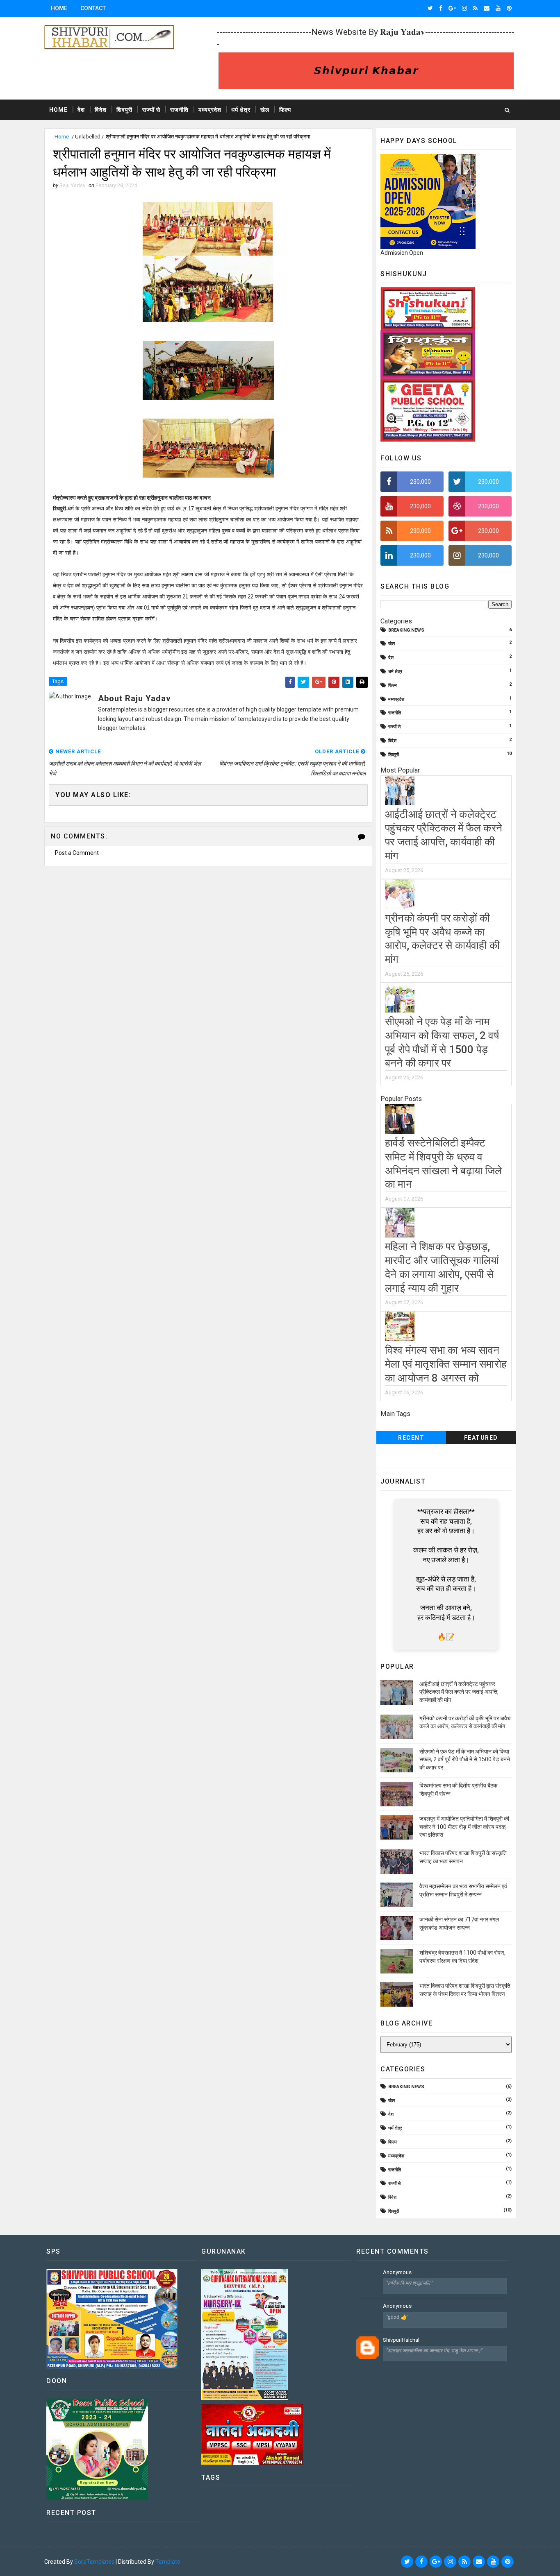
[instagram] (464, 8)
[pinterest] (509, 8)
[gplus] (452, 8)
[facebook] (441, 8)
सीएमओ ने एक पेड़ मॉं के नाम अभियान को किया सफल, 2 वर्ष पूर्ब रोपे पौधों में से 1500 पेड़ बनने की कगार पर (465, 1759)
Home (59, 8)
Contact (93, 8)
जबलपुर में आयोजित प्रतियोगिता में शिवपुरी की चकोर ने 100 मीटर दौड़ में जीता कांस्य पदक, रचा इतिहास (464, 1827)
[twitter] (430, 8)
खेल (265, 110)
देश (81, 110)
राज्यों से (151, 110)
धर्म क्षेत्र (241, 110)
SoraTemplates (94, 2562)
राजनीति (179, 110)
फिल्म (285, 110)
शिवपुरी (124, 110)
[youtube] (498, 8)
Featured (481, 1438)
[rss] (475, 8)
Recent (411, 1438)
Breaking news (406, 630)
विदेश (101, 110)
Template (168, 2562)
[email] (487, 8)
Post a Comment (77, 853)
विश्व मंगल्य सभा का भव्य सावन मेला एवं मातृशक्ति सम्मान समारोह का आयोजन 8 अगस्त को (446, 1364)
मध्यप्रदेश (210, 110)
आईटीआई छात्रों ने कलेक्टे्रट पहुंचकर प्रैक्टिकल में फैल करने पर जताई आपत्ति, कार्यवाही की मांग (459, 1692)
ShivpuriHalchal (401, 2340)
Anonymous (397, 2272)
